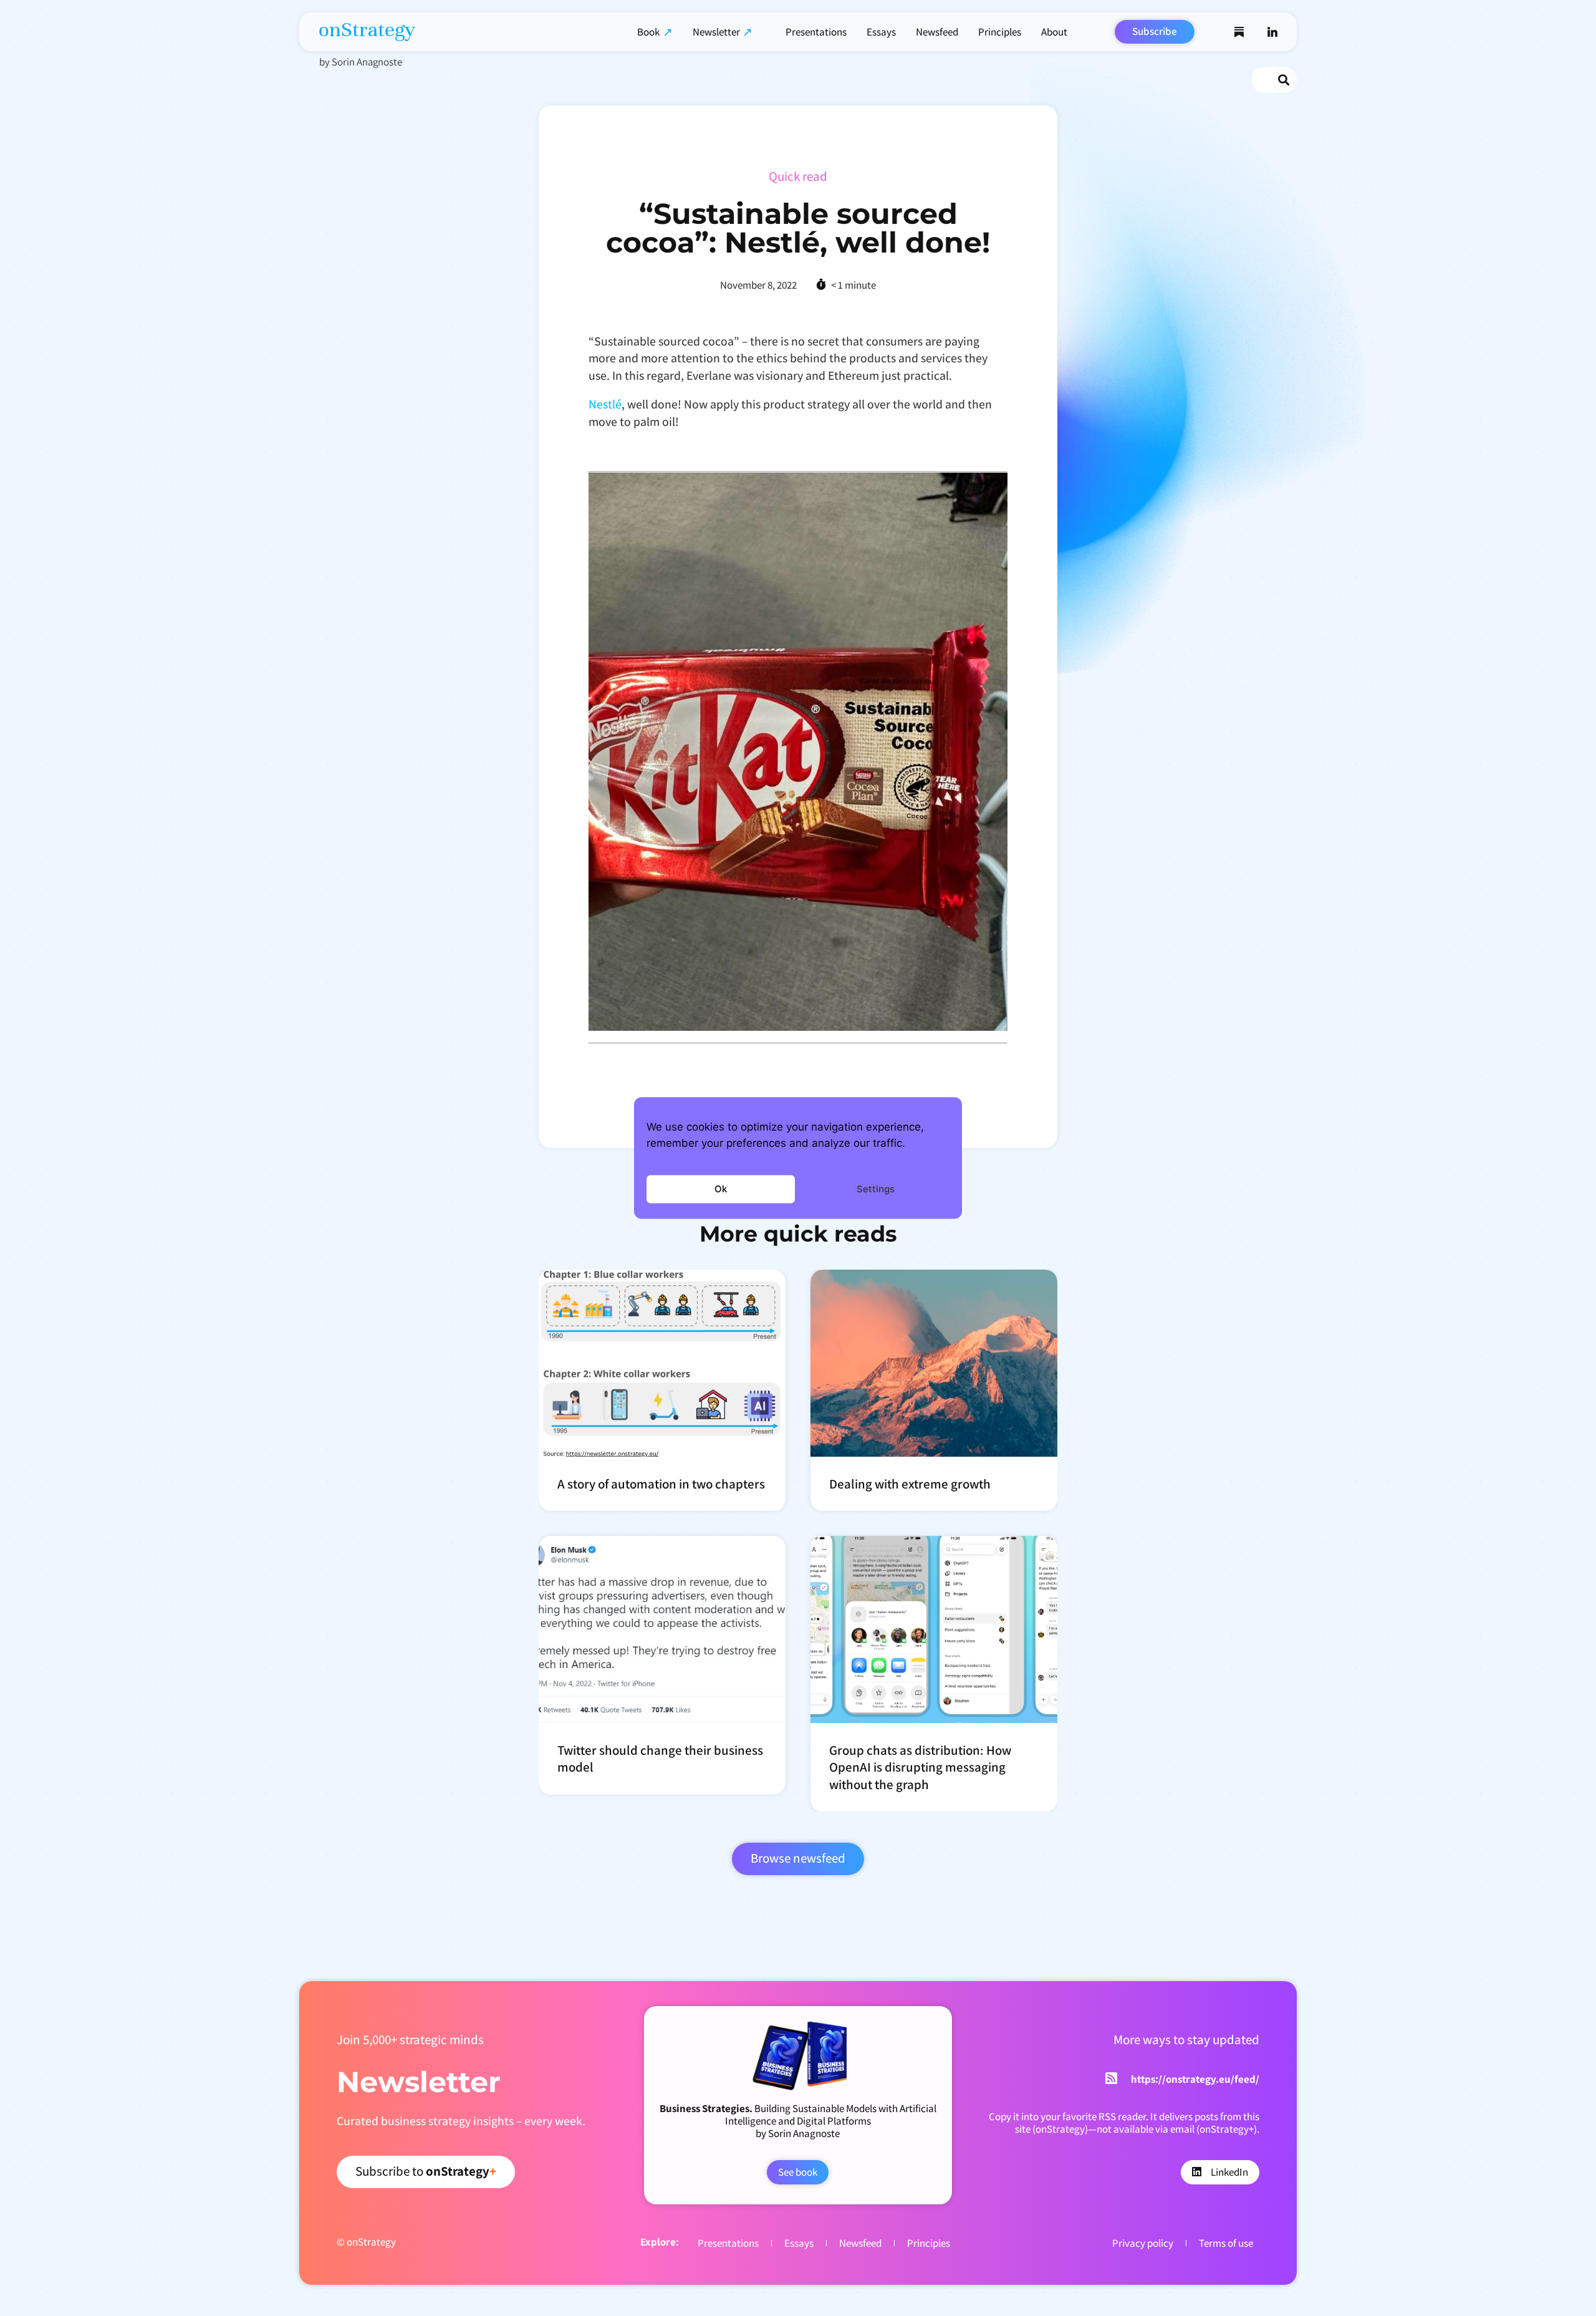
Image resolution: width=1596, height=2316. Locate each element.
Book (648, 32)
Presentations (816, 32)
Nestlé (605, 404)
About (1054, 32)
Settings (876, 1189)
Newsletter (716, 32)
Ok (721, 1189)
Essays (881, 32)
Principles (1000, 32)
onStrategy (367, 29)
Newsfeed (937, 32)
